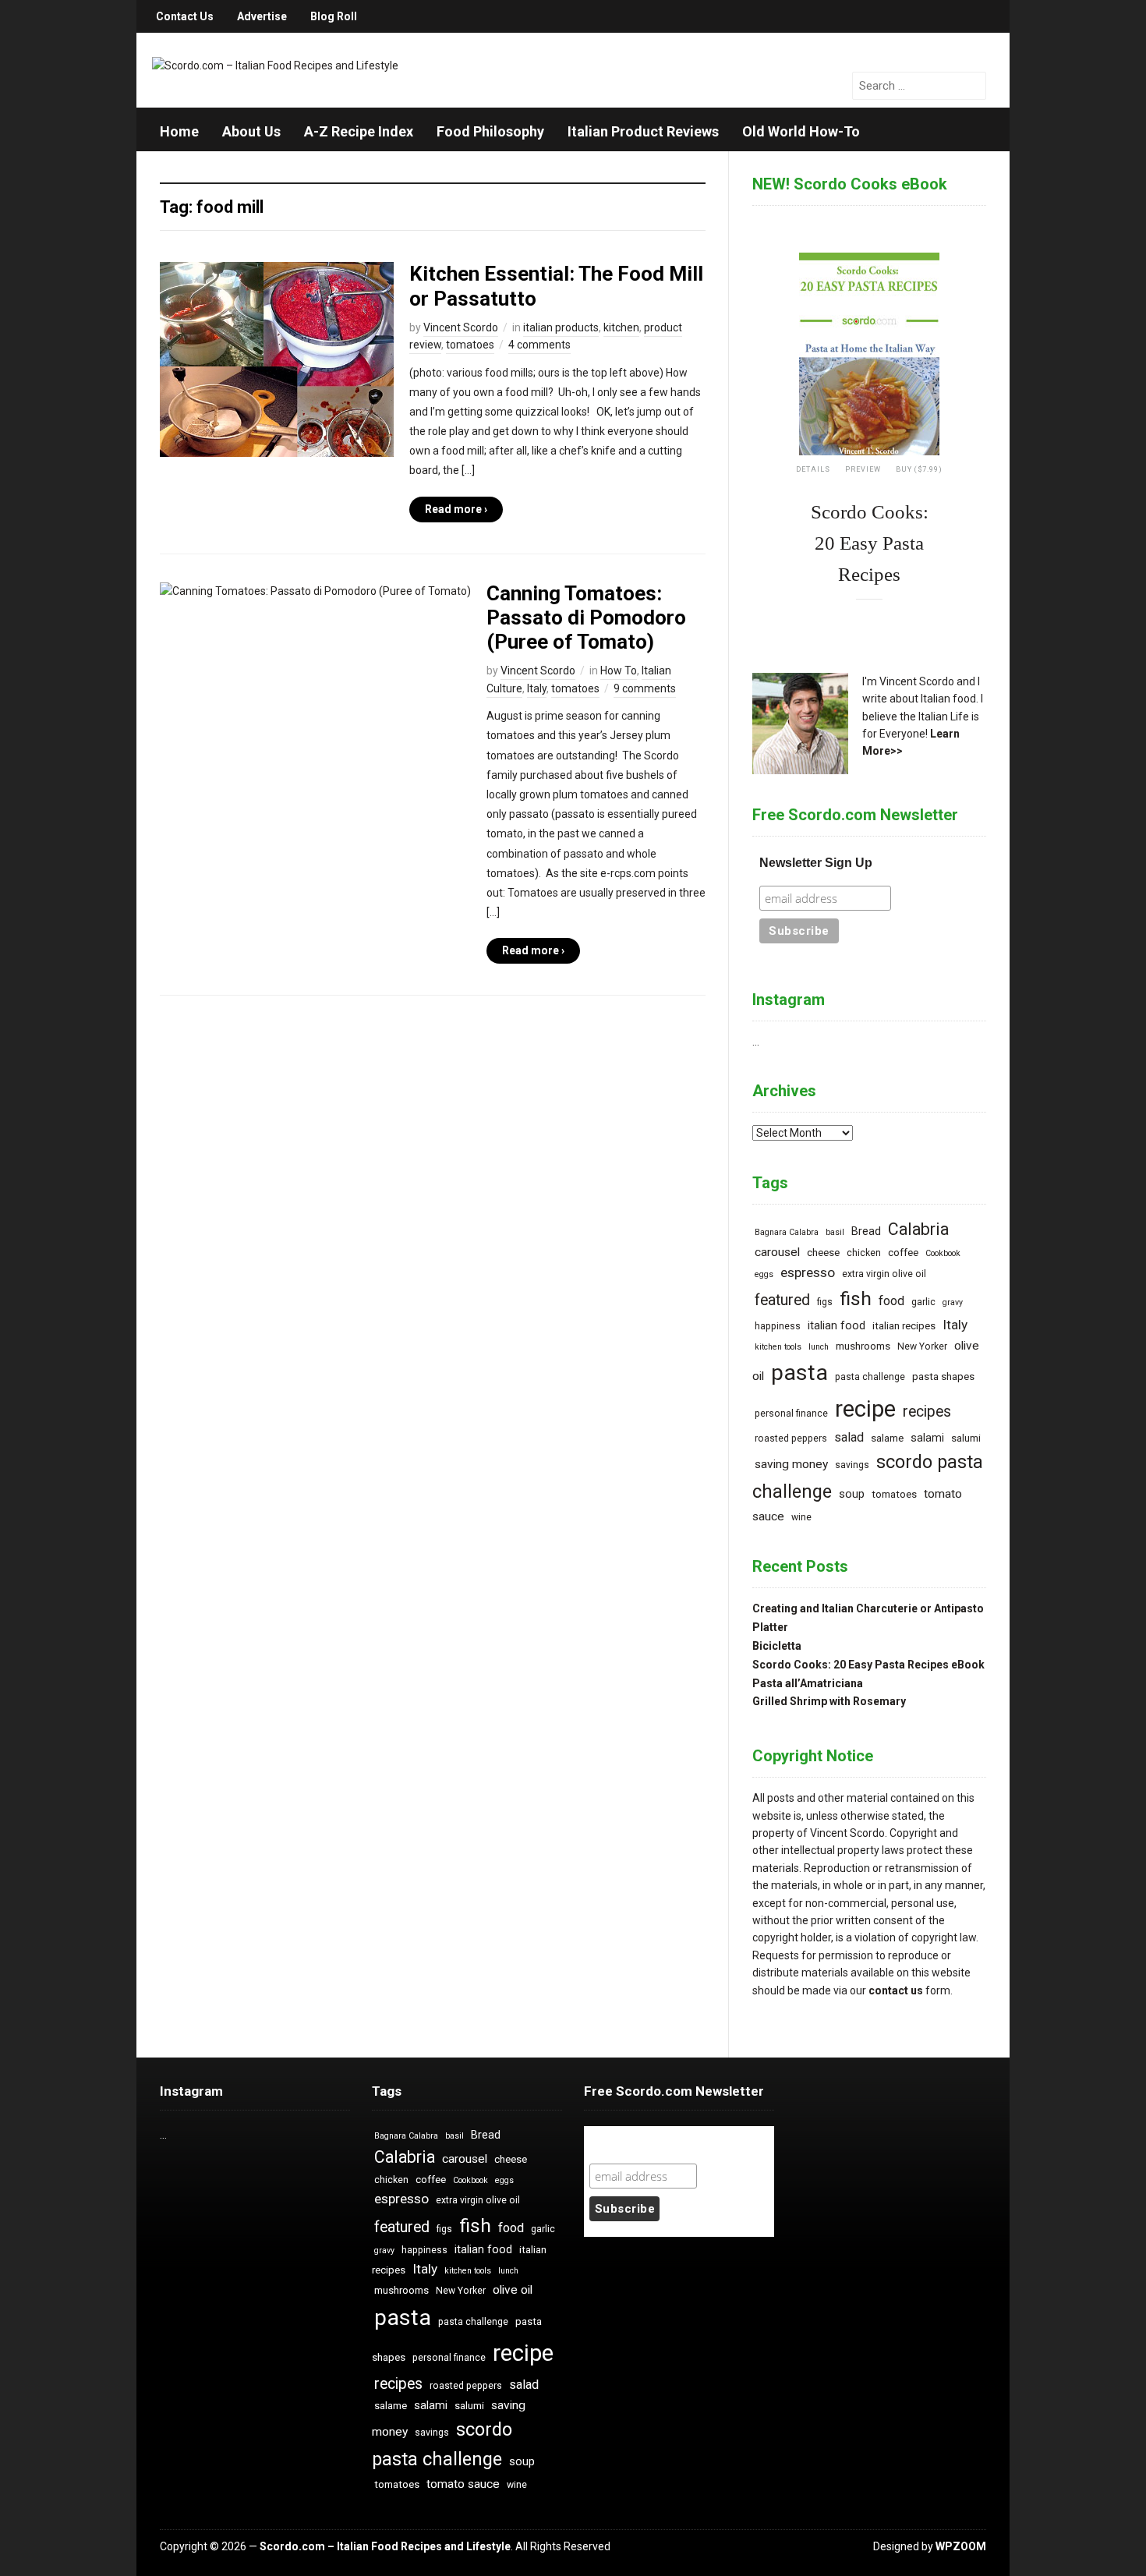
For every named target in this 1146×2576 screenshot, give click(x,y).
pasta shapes (943, 1376)
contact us (896, 1990)
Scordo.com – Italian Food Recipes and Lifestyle (385, 2546)
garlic (923, 1302)
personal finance (791, 1414)
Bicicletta (777, 1646)
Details (813, 469)
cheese (823, 1253)
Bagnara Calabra (787, 1232)
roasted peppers (791, 1438)
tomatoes (470, 345)
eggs (764, 1274)
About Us (251, 131)
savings (852, 1465)
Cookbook (943, 1253)
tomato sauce (463, 2484)
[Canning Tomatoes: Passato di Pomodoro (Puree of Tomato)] (315, 590)
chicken (864, 1253)
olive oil (513, 2290)
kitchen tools (778, 1347)
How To (619, 671)
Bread (866, 1231)
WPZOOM (961, 2546)
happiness (778, 1326)
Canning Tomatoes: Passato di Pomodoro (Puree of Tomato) (586, 617)
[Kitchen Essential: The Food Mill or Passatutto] (277, 359)
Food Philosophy (490, 131)
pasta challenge (870, 1377)
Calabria (918, 1229)
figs (825, 1302)
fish (856, 1299)
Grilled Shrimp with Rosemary (829, 1701)
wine (801, 1517)
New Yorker (922, 1346)
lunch (819, 1347)
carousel (777, 1252)
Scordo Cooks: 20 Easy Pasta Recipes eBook (868, 1665)
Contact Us (185, 16)
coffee (903, 1253)
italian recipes (904, 1326)
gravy (953, 1302)
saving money (791, 1464)
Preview (863, 469)
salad (849, 1437)
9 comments (645, 688)
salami (927, 1438)
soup (852, 1494)
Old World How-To (801, 131)
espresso (808, 1272)
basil (835, 1232)
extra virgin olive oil (884, 1274)
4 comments (539, 345)
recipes (927, 1412)
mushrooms (863, 1346)
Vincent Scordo (461, 327)
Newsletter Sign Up (816, 863)
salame (887, 1438)
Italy (537, 688)
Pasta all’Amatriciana (808, 1683)
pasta (799, 1373)
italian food (837, 1326)
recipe (865, 1409)
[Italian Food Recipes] (275, 65)
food (891, 1301)
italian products (561, 327)
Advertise (262, 16)
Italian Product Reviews (643, 131)
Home (179, 131)
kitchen (621, 327)
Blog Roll (334, 16)
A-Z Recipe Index (359, 131)
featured (782, 1300)
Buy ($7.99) (919, 469)
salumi (966, 1438)
